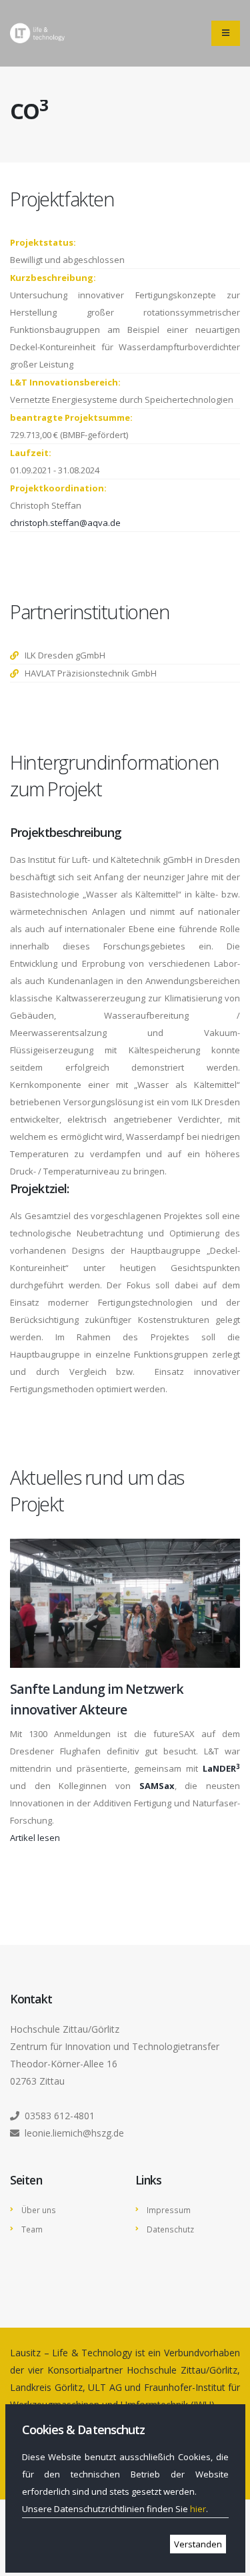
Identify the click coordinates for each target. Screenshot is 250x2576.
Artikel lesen (35, 1838)
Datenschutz (170, 2229)
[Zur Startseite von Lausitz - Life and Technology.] (37, 33)
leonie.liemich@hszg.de (74, 2133)
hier (198, 2509)
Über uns (39, 2210)
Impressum (169, 2210)
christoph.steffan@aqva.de (65, 523)
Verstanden (198, 2544)
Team (32, 2229)
